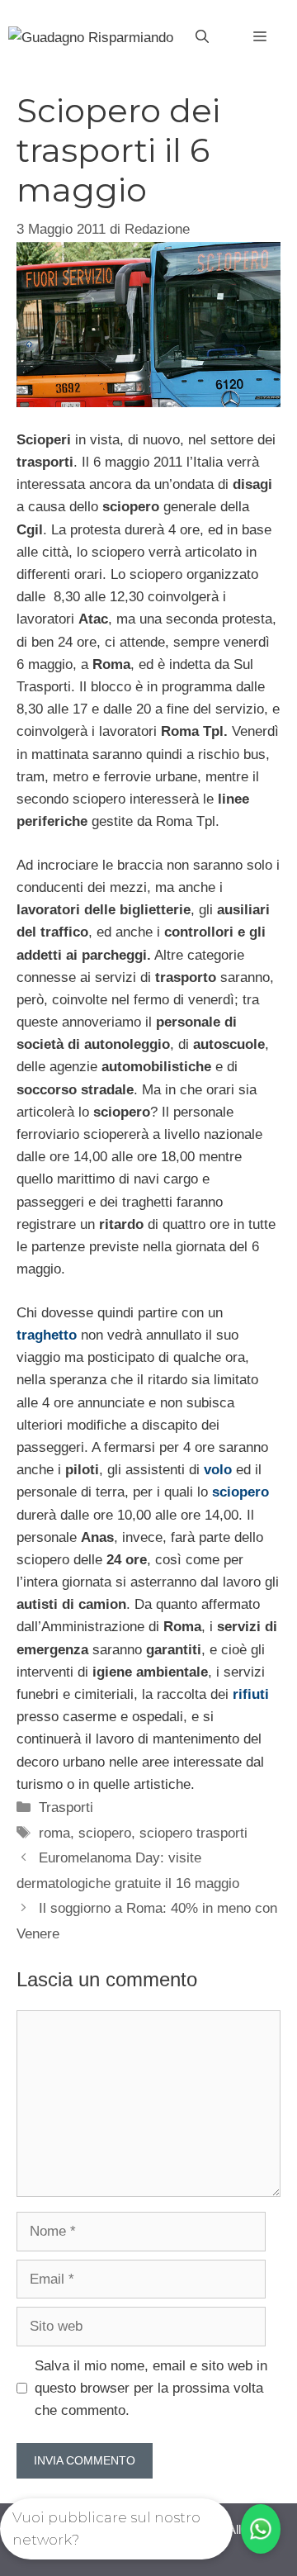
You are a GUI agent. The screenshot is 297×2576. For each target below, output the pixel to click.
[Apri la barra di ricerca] (202, 37)
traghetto (47, 1335)
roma (54, 1833)
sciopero (105, 1833)
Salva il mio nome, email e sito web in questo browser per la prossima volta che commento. (151, 2388)
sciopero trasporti (193, 1833)
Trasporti (66, 1807)
